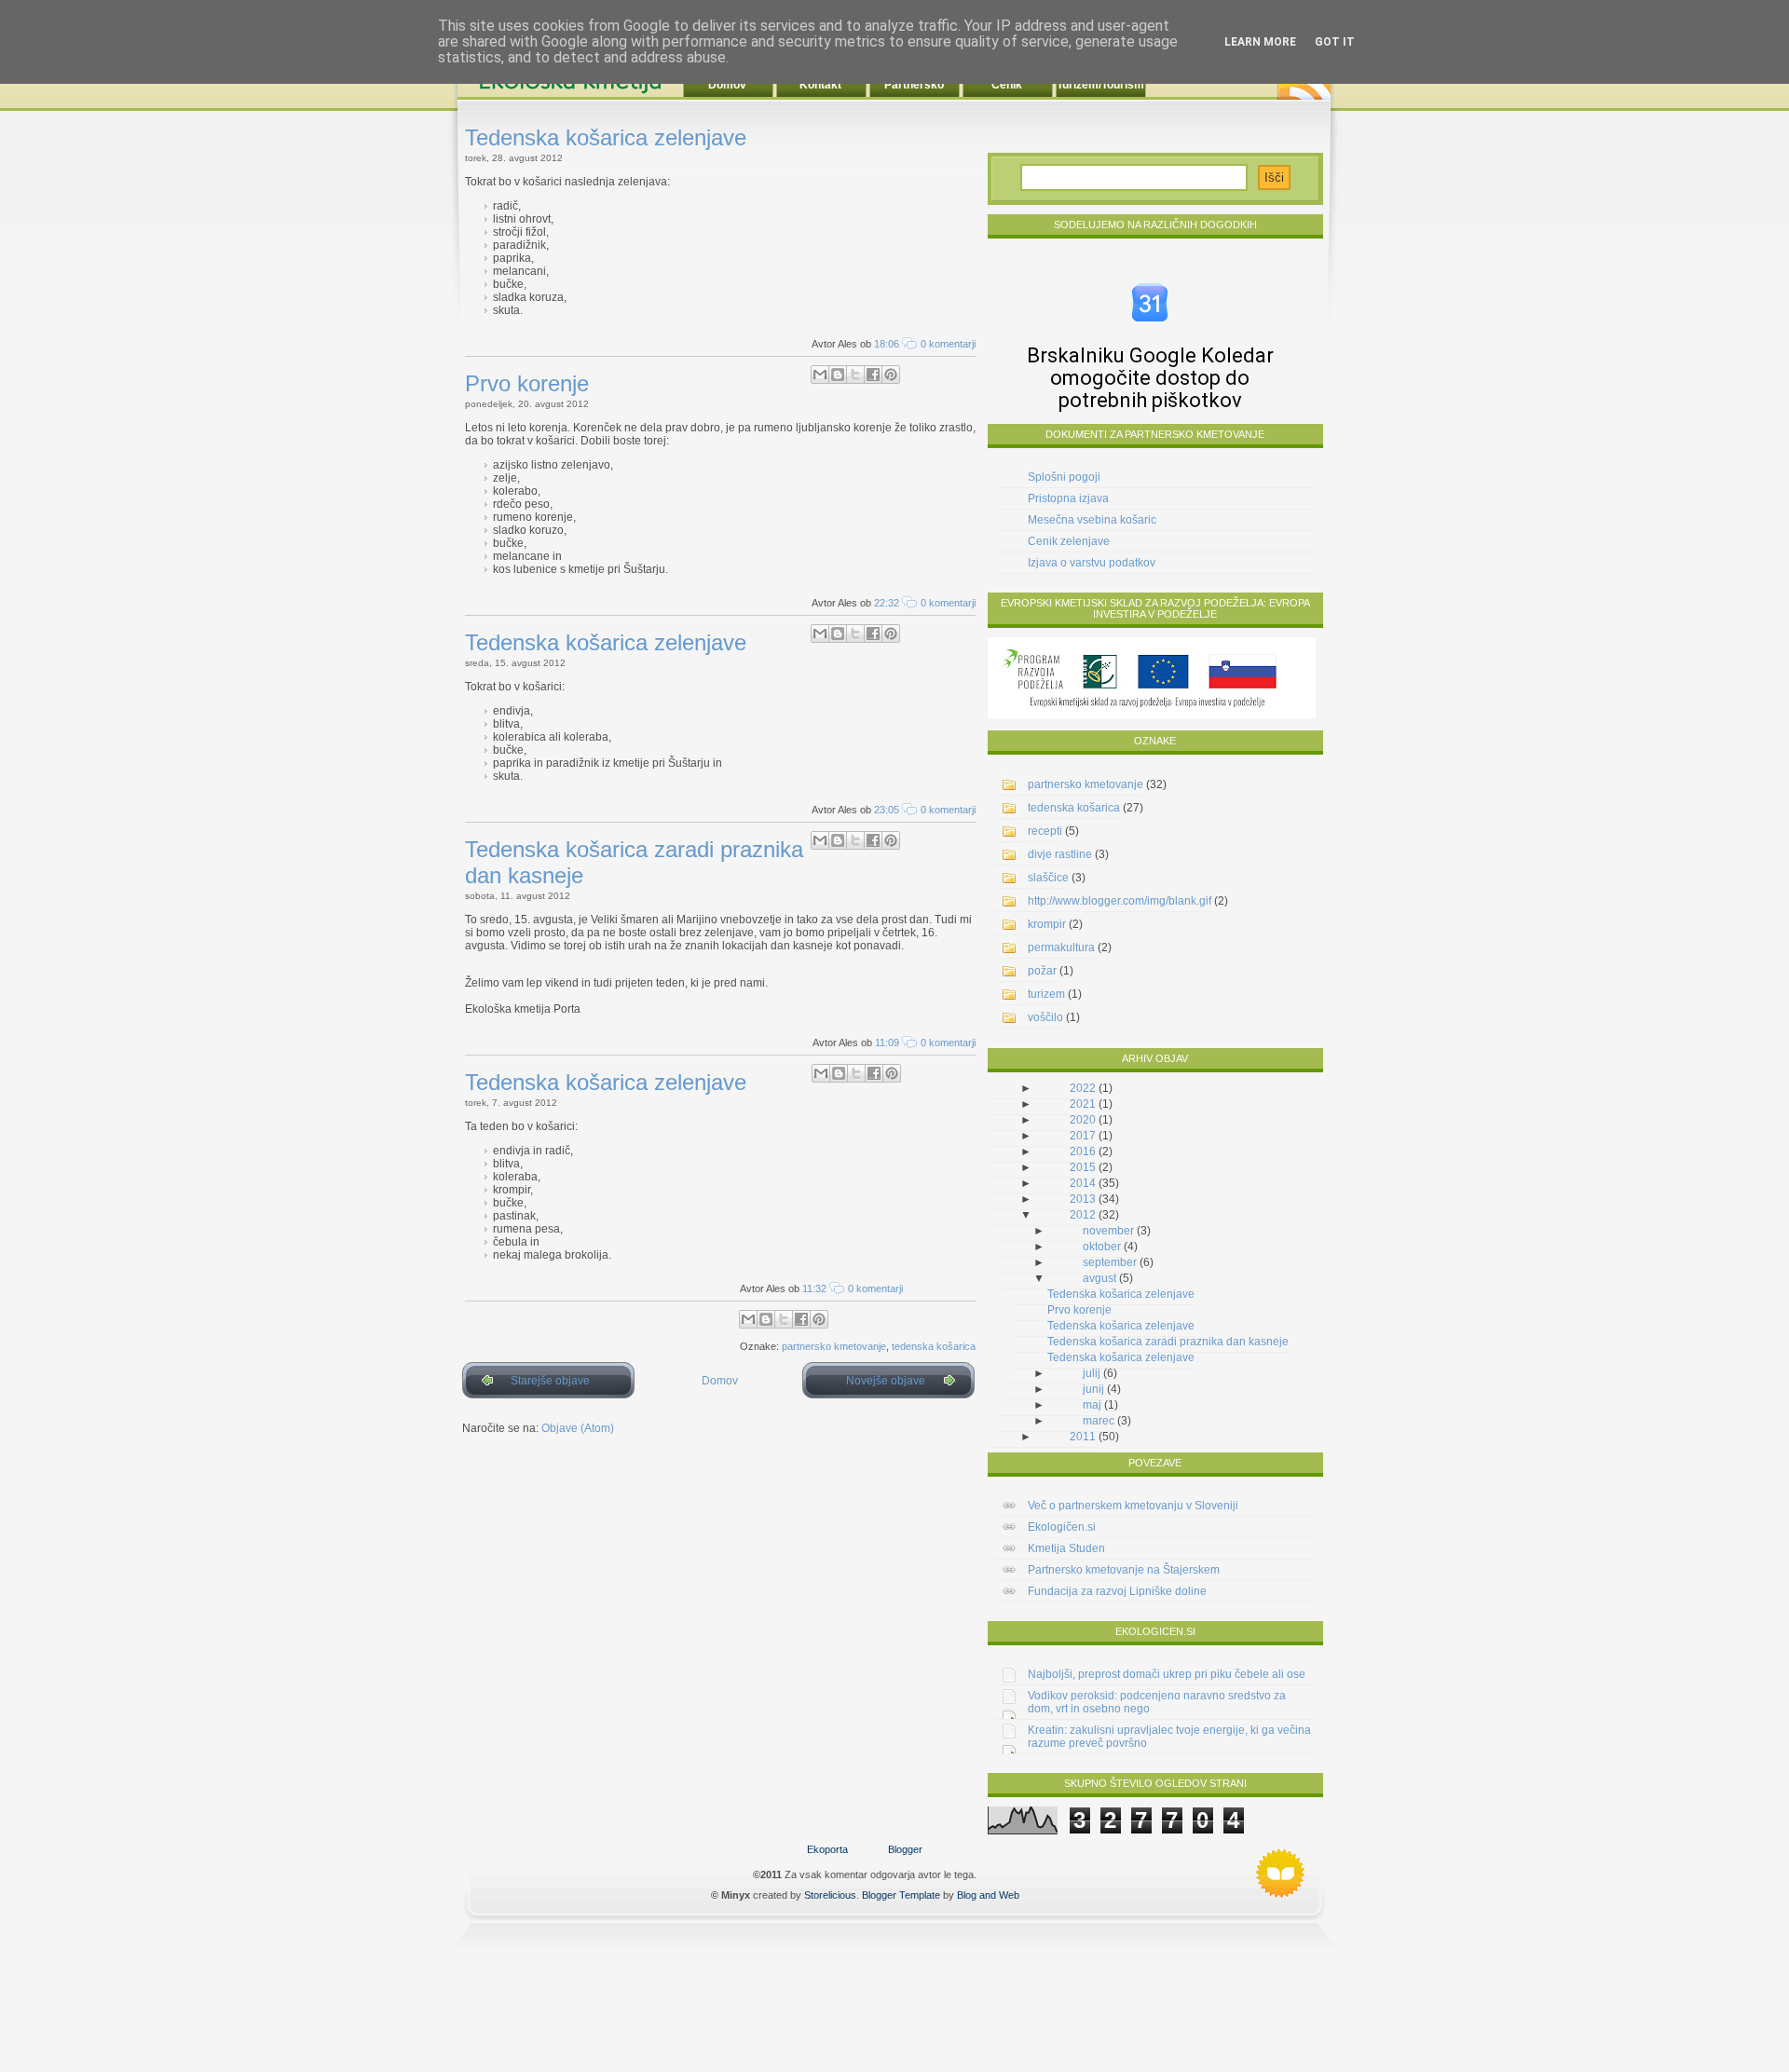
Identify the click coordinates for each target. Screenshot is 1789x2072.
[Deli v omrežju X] (855, 375)
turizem (1046, 994)
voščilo (1045, 1017)
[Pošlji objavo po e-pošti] (820, 375)
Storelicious (830, 1895)
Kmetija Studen (1066, 1548)
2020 (1083, 1120)
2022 (1083, 1088)
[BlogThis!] (838, 375)
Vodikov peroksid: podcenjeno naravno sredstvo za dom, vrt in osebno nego (1157, 1702)
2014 (1083, 1183)
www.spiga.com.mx (1280, 1874)
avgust (1099, 1278)
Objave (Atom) (578, 1428)
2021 (1083, 1104)
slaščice (1048, 878)
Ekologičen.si (1062, 1527)
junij (1093, 1389)
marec (1099, 1421)
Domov (720, 1381)
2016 (1083, 1152)
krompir (1047, 924)
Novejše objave (886, 1381)
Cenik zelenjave (1069, 541)
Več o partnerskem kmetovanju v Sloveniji (1133, 1506)
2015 (1083, 1167)
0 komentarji (948, 344)
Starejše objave (550, 1381)
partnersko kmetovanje (834, 1346)
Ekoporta (827, 1849)
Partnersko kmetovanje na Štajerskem (1124, 1570)
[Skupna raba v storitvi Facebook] (873, 375)
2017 (1083, 1136)
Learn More (1260, 42)
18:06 (887, 344)
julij (1092, 1373)
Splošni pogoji (1064, 477)
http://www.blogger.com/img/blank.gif (1120, 901)
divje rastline (1060, 854)
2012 (1083, 1215)
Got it (1335, 42)
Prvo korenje (527, 383)
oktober (1102, 1247)
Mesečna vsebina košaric (1092, 520)
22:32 (887, 603)
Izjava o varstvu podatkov (1092, 563)
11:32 (814, 1288)
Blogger (905, 1849)
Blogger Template (901, 1895)
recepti (1045, 831)
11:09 (887, 1043)
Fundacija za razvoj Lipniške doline (1117, 1591)
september (1110, 1262)
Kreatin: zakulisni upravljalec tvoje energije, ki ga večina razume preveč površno (1169, 1737)
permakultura (1061, 947)
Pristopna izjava (1068, 498)
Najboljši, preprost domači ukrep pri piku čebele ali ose (1167, 1674)
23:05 (887, 810)
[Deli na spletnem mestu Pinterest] (891, 375)
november (1108, 1231)
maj (1092, 1405)
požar (1042, 971)
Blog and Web (988, 1895)
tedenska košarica (934, 1346)
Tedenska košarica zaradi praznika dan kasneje (1168, 1342)
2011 (1083, 1437)
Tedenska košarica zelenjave (606, 137)
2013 (1083, 1199)
